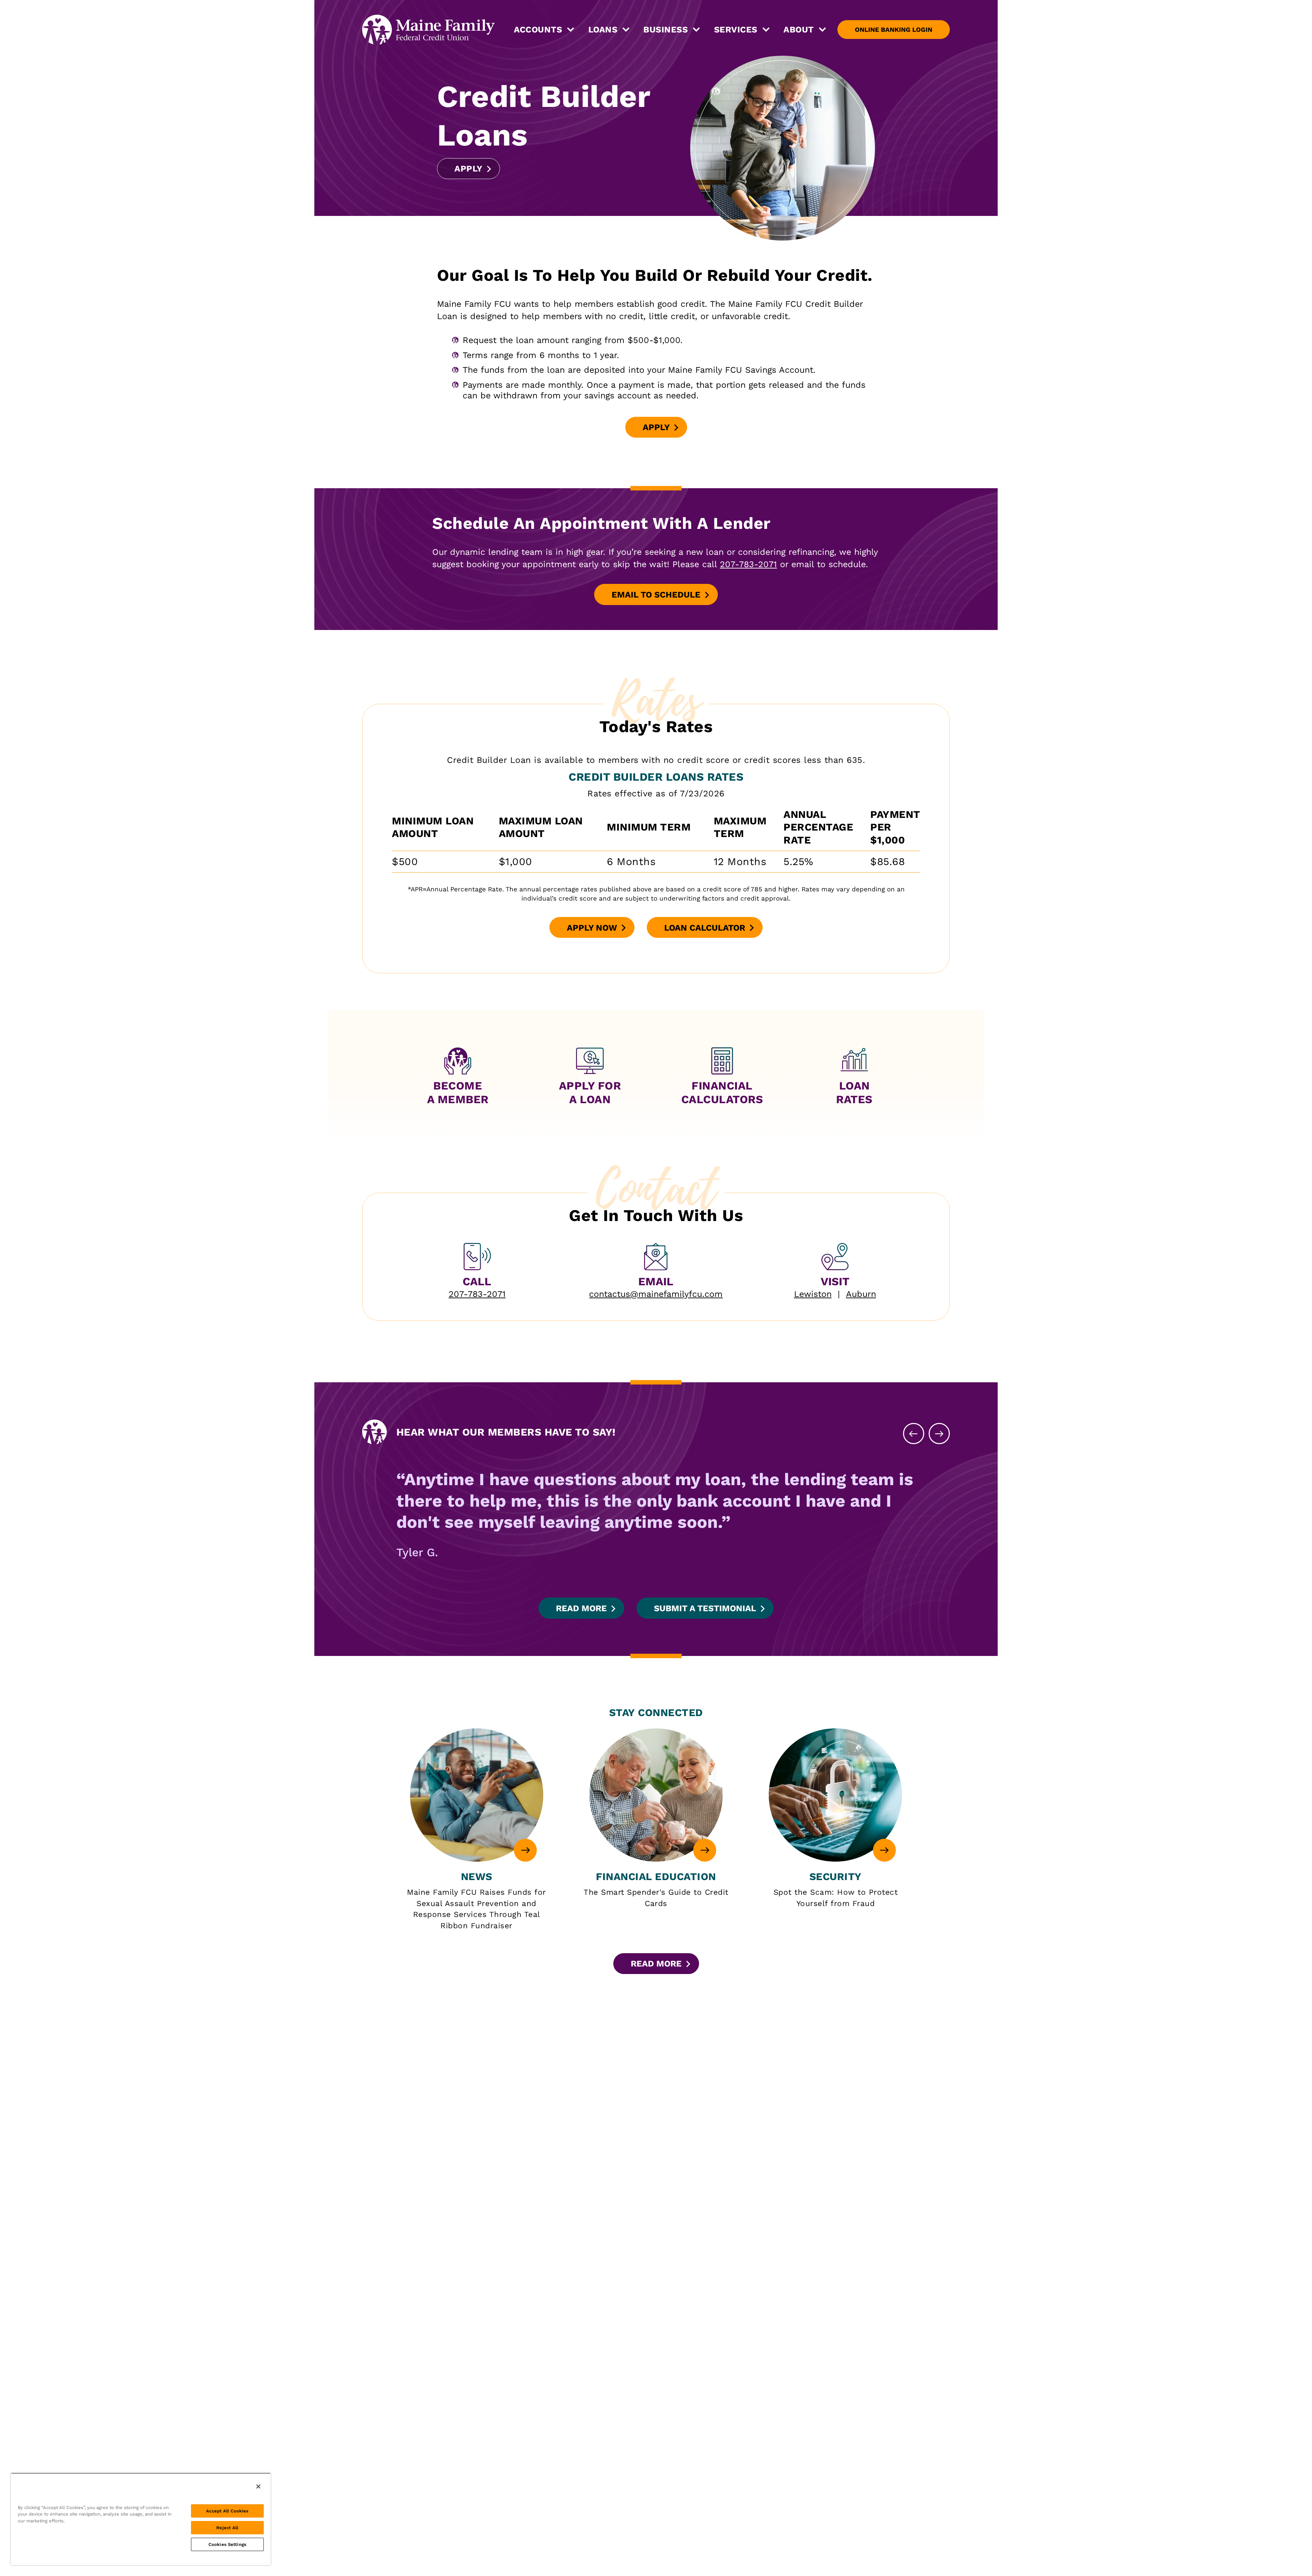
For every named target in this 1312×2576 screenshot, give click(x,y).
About (799, 30)
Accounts (538, 30)
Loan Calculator (705, 928)
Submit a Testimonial (705, 1608)
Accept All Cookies (227, 2511)
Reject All (227, 2528)
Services (736, 30)
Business (666, 30)
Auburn (861, 1294)
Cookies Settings (227, 2544)
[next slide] (939, 1434)
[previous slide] (914, 1434)
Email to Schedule (665, 597)
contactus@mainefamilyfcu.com (656, 1294)
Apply (473, 171)
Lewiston (813, 1294)
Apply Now (592, 930)
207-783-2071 (748, 564)
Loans (603, 30)
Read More (581, 1608)
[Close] (258, 2486)
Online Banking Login (894, 30)
